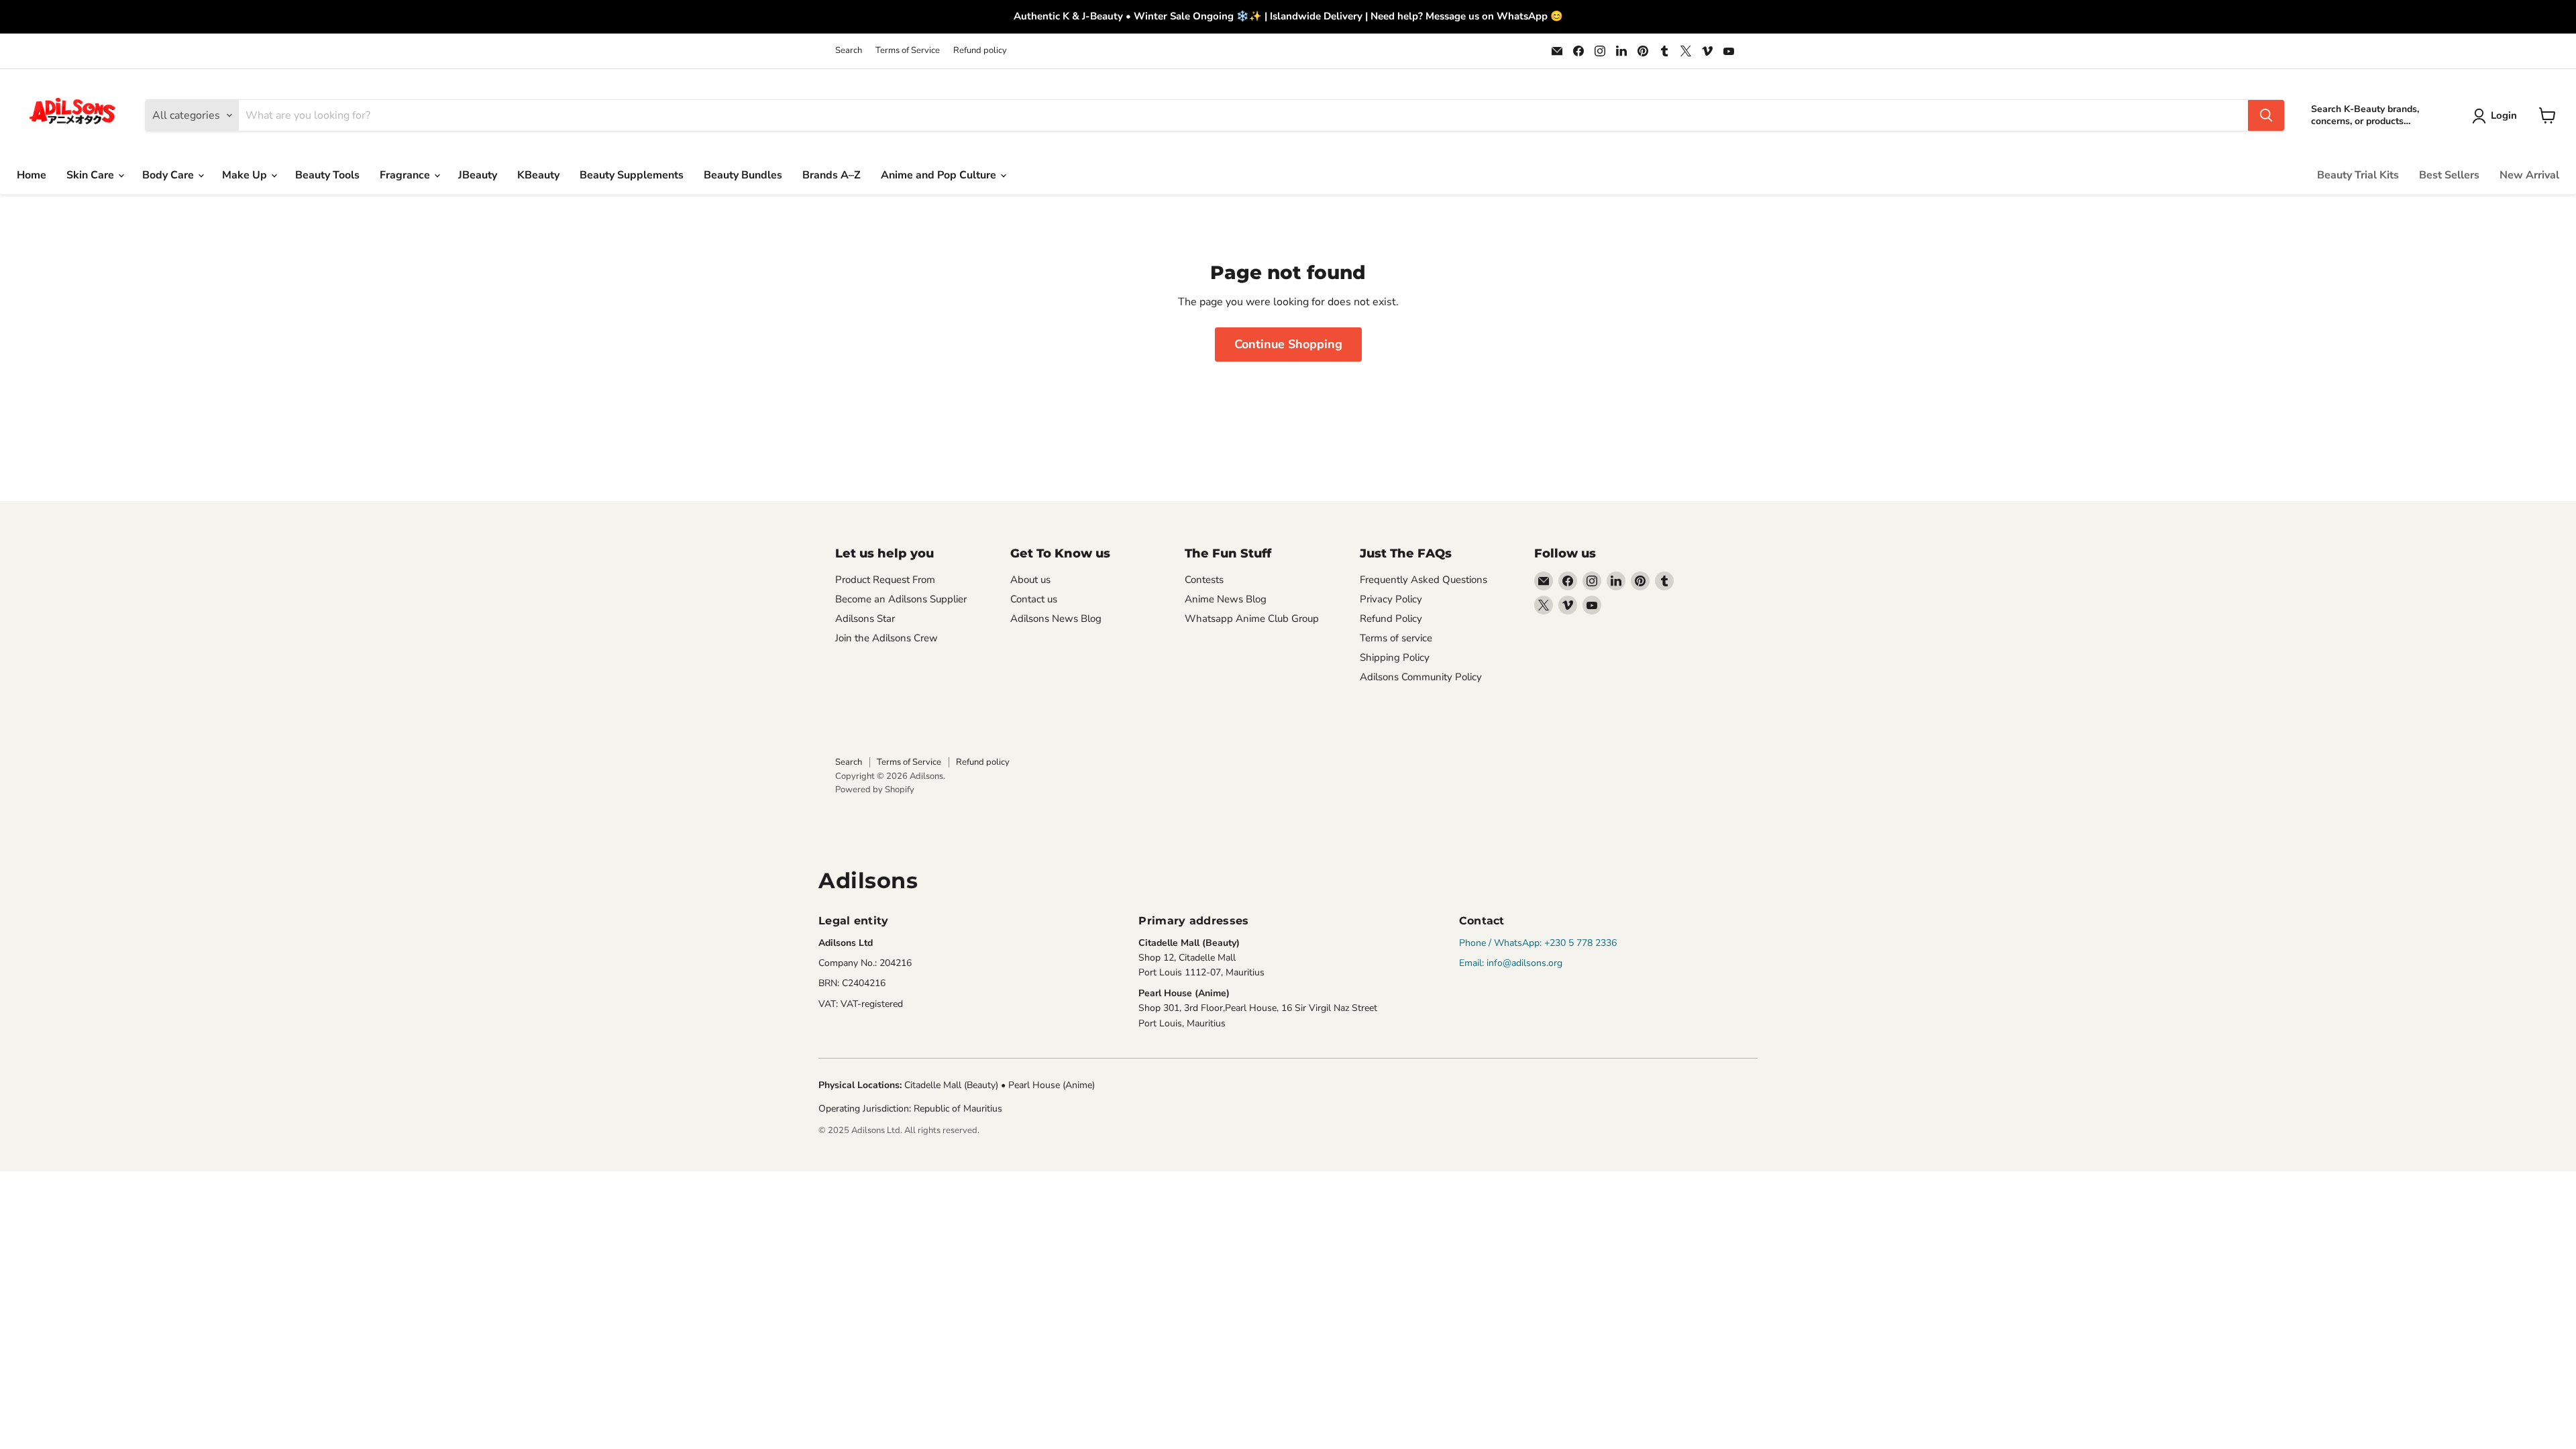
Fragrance (406, 175)
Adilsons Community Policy (1421, 677)
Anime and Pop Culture (940, 175)
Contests (1204, 580)
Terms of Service (908, 51)
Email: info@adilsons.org (1511, 963)
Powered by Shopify (875, 790)
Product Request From (885, 580)
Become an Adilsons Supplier (901, 599)
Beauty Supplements (632, 175)
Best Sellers (2449, 175)
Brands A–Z (831, 175)
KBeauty (538, 175)
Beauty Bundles (743, 175)
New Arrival (2529, 175)
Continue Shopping (1288, 344)
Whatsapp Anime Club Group (1252, 619)
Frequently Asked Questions (1424, 580)
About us (1030, 580)
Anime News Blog (1226, 599)
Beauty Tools (327, 175)
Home (32, 175)
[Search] (2266, 115)
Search (849, 51)
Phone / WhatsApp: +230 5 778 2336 (1538, 943)
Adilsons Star (865, 619)
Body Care (169, 175)
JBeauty (478, 175)
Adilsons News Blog (1056, 619)
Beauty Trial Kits (2358, 175)
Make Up (246, 175)
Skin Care (92, 175)
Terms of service (1396, 638)
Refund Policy (1391, 619)
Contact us (1034, 599)
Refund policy (980, 51)
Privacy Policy (1391, 599)
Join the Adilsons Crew (887, 638)
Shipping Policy (1395, 657)
